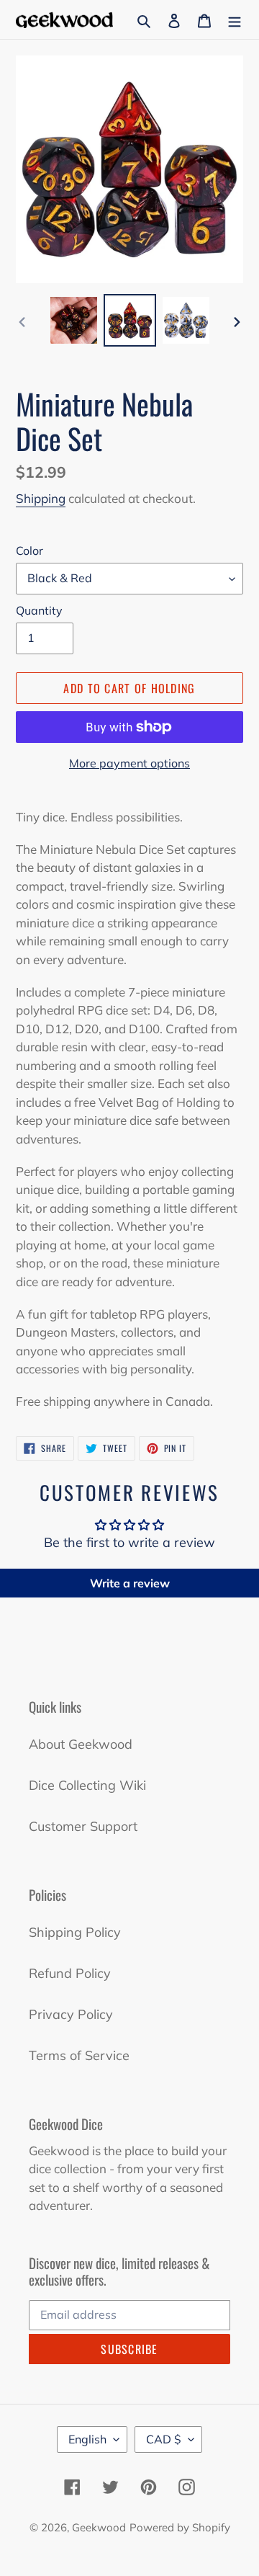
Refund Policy (70, 1973)
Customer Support (83, 1826)
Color (29, 551)
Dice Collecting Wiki (87, 1785)
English (87, 2439)
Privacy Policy (71, 2014)
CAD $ (164, 2439)
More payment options (129, 763)
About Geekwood (81, 1744)
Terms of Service (79, 2055)
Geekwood (99, 2527)
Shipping (41, 498)
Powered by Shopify (180, 2527)
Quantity (39, 610)
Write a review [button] (130, 1583)
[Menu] (235, 20)
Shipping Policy (75, 1932)
